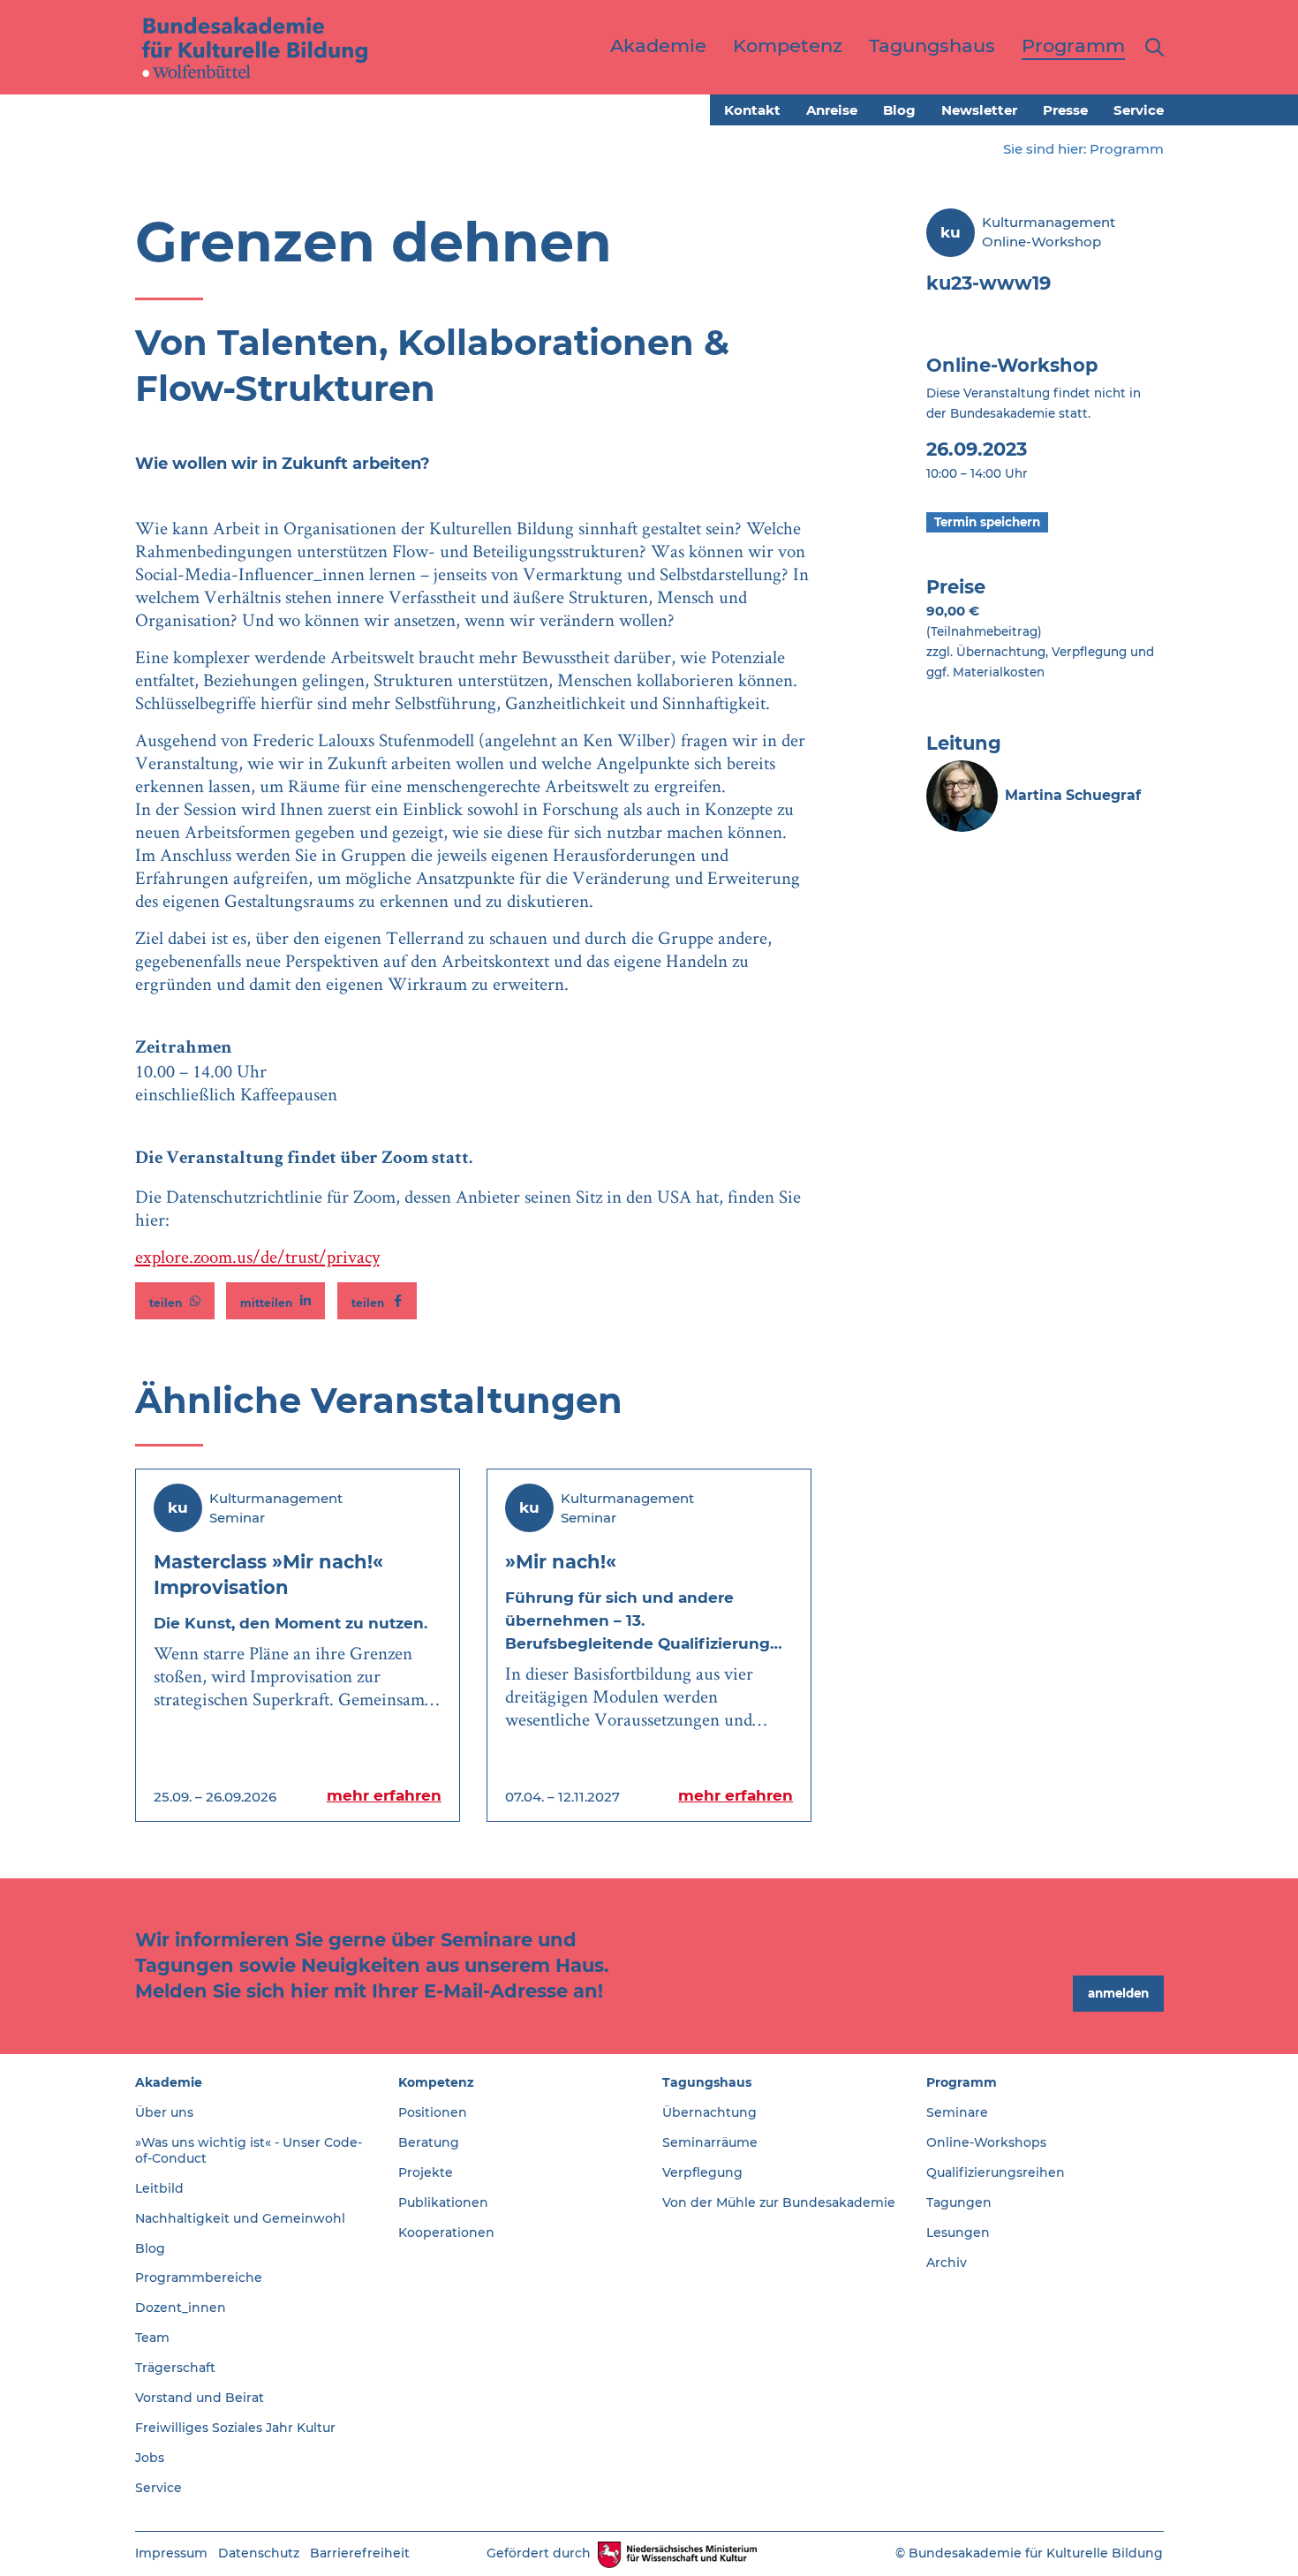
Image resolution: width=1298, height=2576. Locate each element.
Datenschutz (259, 2553)
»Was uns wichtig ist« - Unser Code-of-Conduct (249, 2150)
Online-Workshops (986, 2142)
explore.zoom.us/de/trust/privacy (257, 1256)
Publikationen (443, 2202)
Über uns (164, 2112)
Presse (1065, 110)
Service (1139, 110)
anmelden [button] (1118, 1993)
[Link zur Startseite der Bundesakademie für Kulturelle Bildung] (255, 47)
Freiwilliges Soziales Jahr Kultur (235, 2428)
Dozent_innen (181, 2308)
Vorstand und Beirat (200, 2398)
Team (152, 2338)
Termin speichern (987, 522)
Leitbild (159, 2188)
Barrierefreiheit (360, 2553)
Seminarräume (710, 2142)
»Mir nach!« (561, 1562)
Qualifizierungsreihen (996, 2172)
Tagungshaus (707, 2082)
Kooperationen (446, 2232)
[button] (175, 1301)
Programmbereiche (199, 2278)
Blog (899, 110)
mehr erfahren (384, 1795)
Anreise (832, 110)
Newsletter (979, 110)
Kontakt (752, 110)
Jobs (150, 2458)
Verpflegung (702, 2172)
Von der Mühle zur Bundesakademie (779, 2202)
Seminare (957, 2112)
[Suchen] (1151, 47)
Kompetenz (436, 2082)
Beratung (429, 2142)
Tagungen (959, 2202)
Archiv (947, 2262)
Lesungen (958, 2232)
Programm (1127, 149)
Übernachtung (709, 2112)
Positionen (433, 2112)
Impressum (171, 2553)
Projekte (426, 2172)
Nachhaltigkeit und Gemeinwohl (240, 2218)
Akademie (169, 2082)
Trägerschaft (175, 2368)
